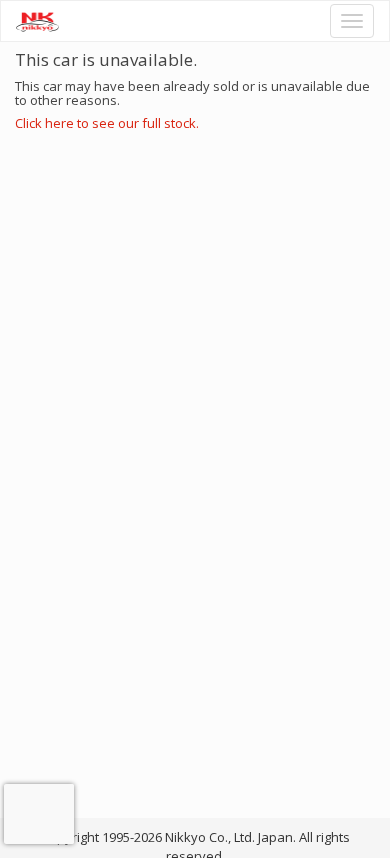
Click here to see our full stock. (107, 123)
